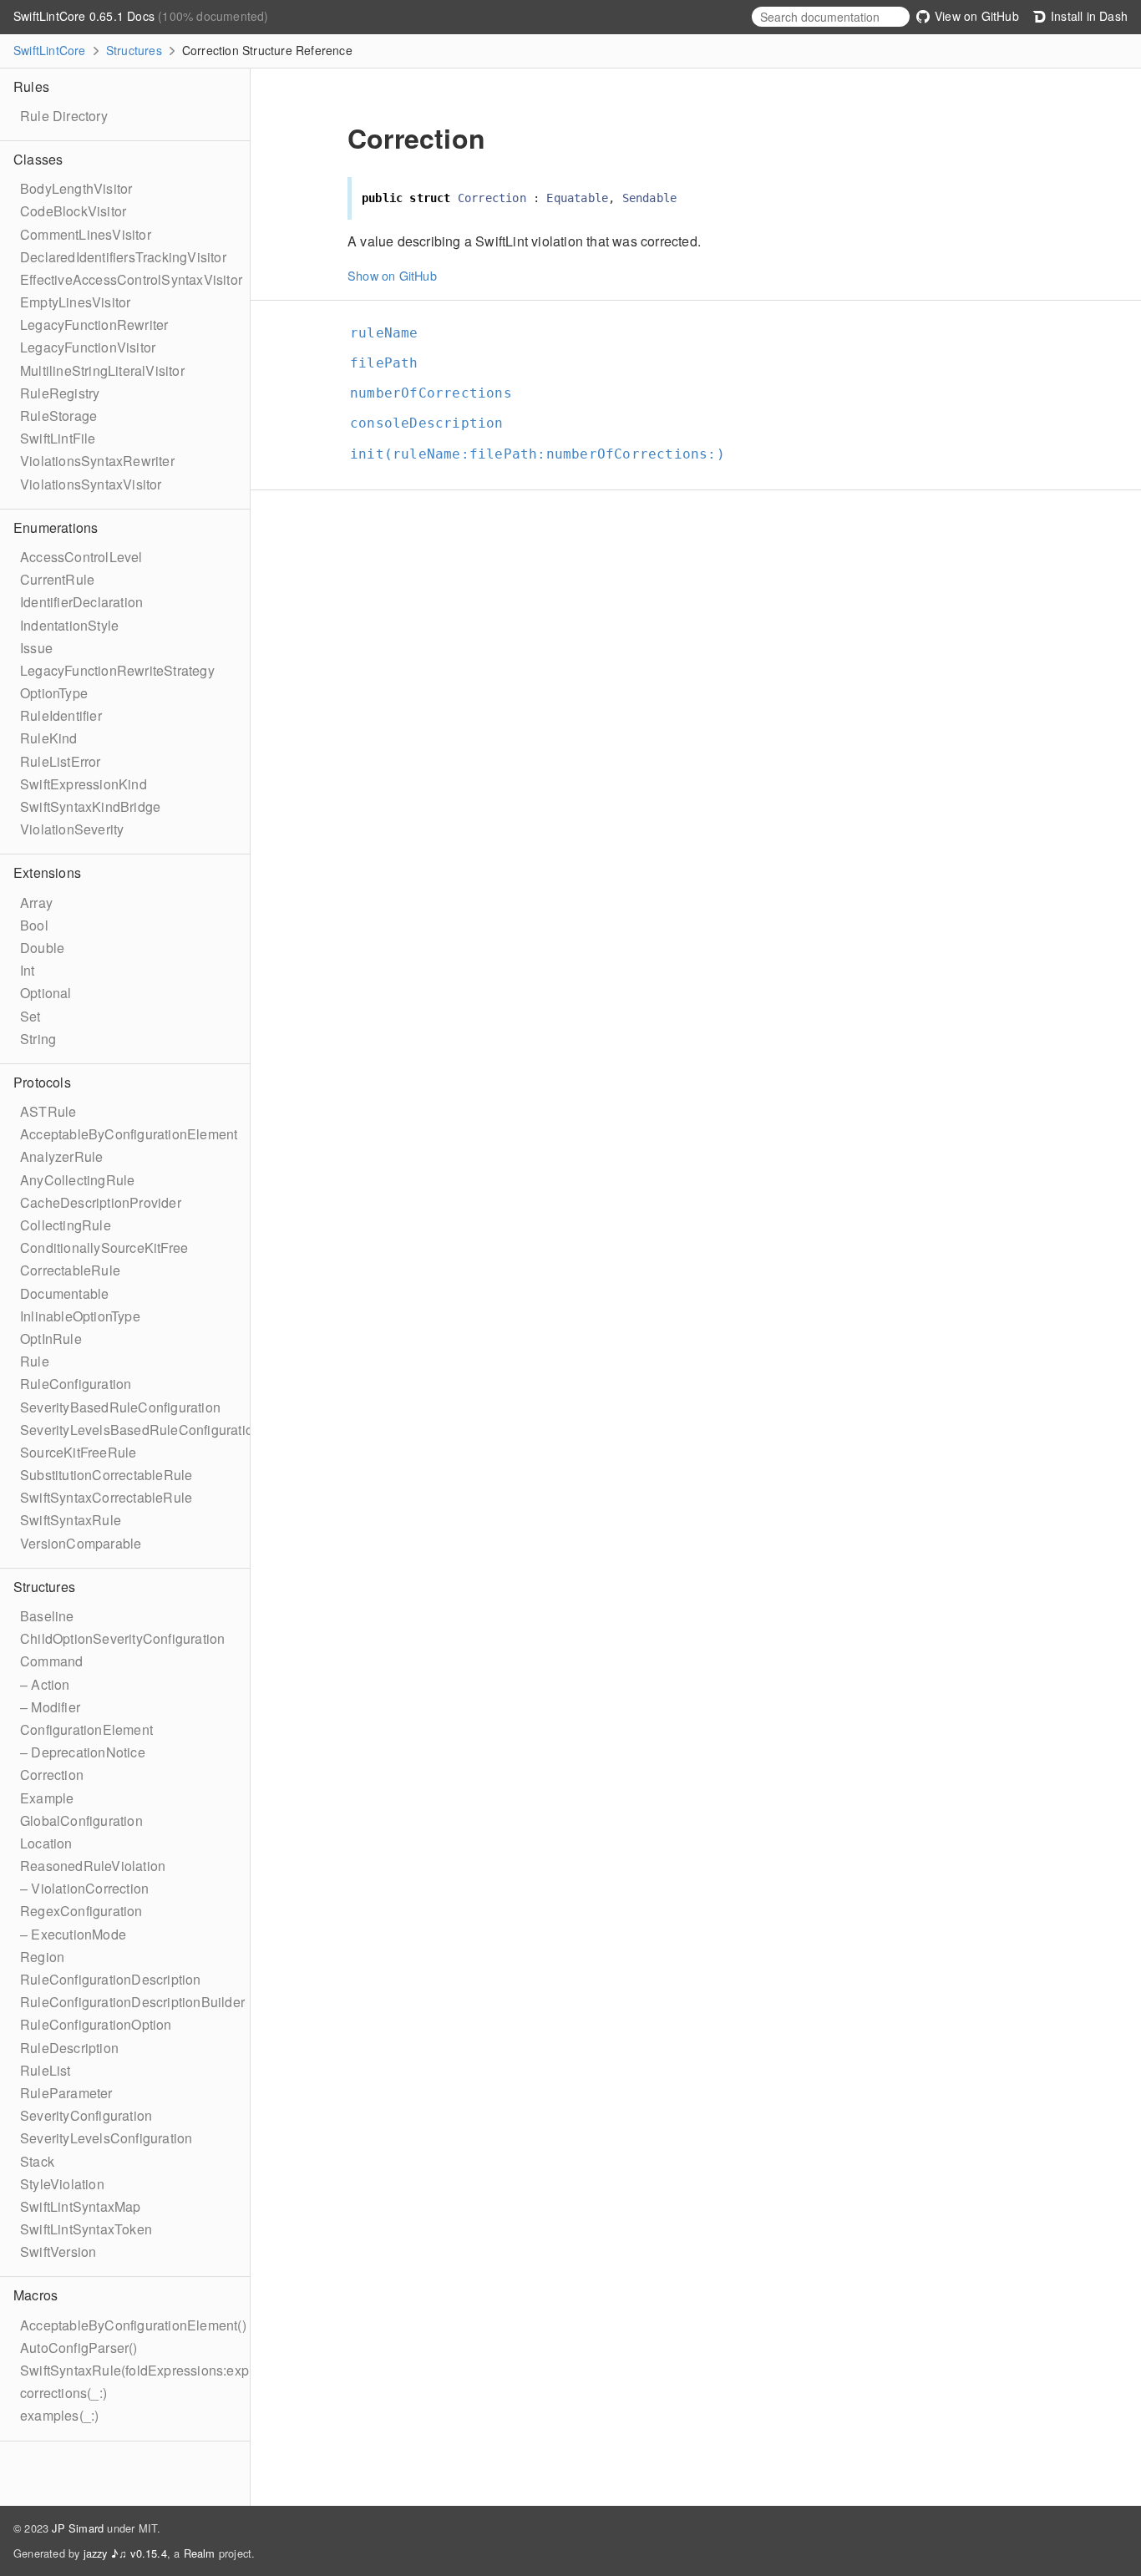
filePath (391, 363)
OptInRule (51, 1339)
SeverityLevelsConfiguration (106, 2138)
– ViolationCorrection (84, 1888)
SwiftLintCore (50, 50)
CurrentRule (57, 579)
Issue (36, 648)
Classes (38, 159)
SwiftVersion (58, 2251)
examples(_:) (59, 2415)
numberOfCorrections (438, 393)
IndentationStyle (69, 625)
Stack (37, 2161)
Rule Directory (64, 116)
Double (42, 948)
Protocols (42, 1082)
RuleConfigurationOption (96, 2024)
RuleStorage (58, 416)
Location (46, 1843)
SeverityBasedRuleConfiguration (120, 1407)
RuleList (46, 2070)
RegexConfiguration (81, 1911)
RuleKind (49, 738)
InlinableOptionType (80, 1316)
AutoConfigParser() (79, 2348)
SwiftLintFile (58, 438)
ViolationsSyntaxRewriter (97, 461)
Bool (34, 925)
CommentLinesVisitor (86, 234)
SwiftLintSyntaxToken (86, 2229)
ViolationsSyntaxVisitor (91, 484)
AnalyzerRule (61, 1156)
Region (42, 1957)
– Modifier (50, 1707)
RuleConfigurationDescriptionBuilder (132, 2002)
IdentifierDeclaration (81, 602)
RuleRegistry (60, 393)
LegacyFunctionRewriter (94, 325)
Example (47, 1798)
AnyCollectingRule (77, 1180)
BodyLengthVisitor (76, 188)
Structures (134, 50)
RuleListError (61, 761)
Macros (35, 2295)
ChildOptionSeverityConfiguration (122, 1638)
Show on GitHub (392, 275)
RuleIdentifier (61, 715)
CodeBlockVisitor (73, 211)
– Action (45, 1684)
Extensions (47, 872)
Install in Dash (1088, 16)
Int (28, 970)
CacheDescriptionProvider (101, 1202)
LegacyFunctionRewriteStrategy (117, 670)
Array (36, 903)
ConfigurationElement (86, 1729)
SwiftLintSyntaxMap (81, 2206)
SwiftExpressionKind (84, 784)
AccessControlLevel (81, 557)
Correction (52, 1775)
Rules (31, 86)
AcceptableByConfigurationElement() (133, 2325)
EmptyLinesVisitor (75, 302)
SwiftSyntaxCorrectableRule (106, 1497)
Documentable (64, 1293)
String (38, 1039)
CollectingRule (66, 1225)
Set (30, 1016)
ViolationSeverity (72, 829)
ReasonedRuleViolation (93, 1866)
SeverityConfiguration (86, 2115)
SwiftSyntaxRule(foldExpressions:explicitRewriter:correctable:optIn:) (227, 2370)
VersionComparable (81, 1543)
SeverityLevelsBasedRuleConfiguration (140, 1430)
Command (51, 1661)
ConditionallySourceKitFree (104, 1247)
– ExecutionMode (73, 1934)
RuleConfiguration (76, 1384)
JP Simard (78, 2528)
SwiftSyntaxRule (71, 1520)
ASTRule (48, 1111)
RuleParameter (66, 2093)
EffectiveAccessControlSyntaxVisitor (131, 279)
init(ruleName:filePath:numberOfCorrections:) (545, 454)
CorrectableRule (70, 1270)
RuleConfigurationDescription (111, 1979)
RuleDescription (69, 2048)
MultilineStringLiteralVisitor (102, 370)
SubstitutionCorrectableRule (106, 1475)
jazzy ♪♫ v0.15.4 (125, 2553)
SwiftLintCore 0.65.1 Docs (86, 16)
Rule (35, 1361)
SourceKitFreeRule (78, 1452)
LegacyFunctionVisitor (88, 347)
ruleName (391, 333)
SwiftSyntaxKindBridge (90, 806)
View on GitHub (975, 16)
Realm (200, 2553)
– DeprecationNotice (83, 1752)
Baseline (47, 1616)
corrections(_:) (63, 2393)
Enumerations (56, 527)
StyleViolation (62, 2184)
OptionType (54, 693)
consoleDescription (434, 423)
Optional (46, 993)
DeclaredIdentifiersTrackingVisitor (123, 257)
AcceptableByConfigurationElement (129, 1134)
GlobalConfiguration (81, 1820)
